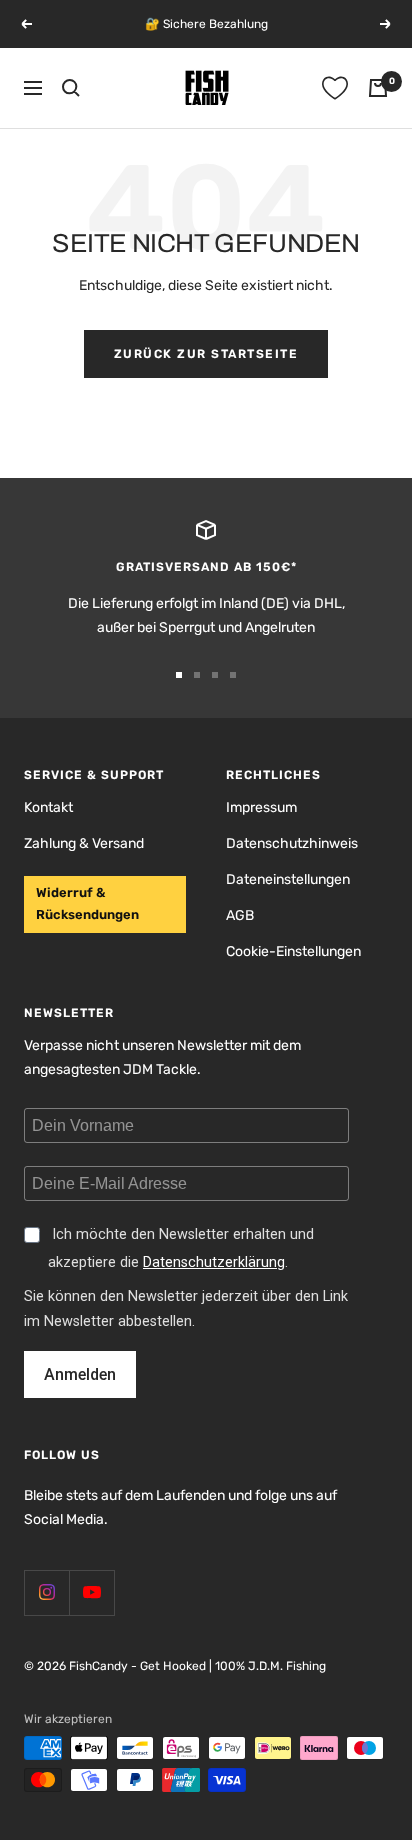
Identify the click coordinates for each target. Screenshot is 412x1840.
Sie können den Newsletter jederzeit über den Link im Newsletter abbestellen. (186, 1309)
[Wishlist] (335, 88)
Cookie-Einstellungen (293, 951)
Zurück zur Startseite (206, 354)
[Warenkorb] (378, 88)
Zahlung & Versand (84, 843)
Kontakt (48, 807)
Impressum (261, 807)
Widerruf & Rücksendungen (87, 903)
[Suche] (71, 88)
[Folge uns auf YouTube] (91, 1592)
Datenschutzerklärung (214, 1262)
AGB (240, 915)
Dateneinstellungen (288, 879)
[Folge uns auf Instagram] (46, 1592)
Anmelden (80, 1374)
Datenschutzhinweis (292, 843)
